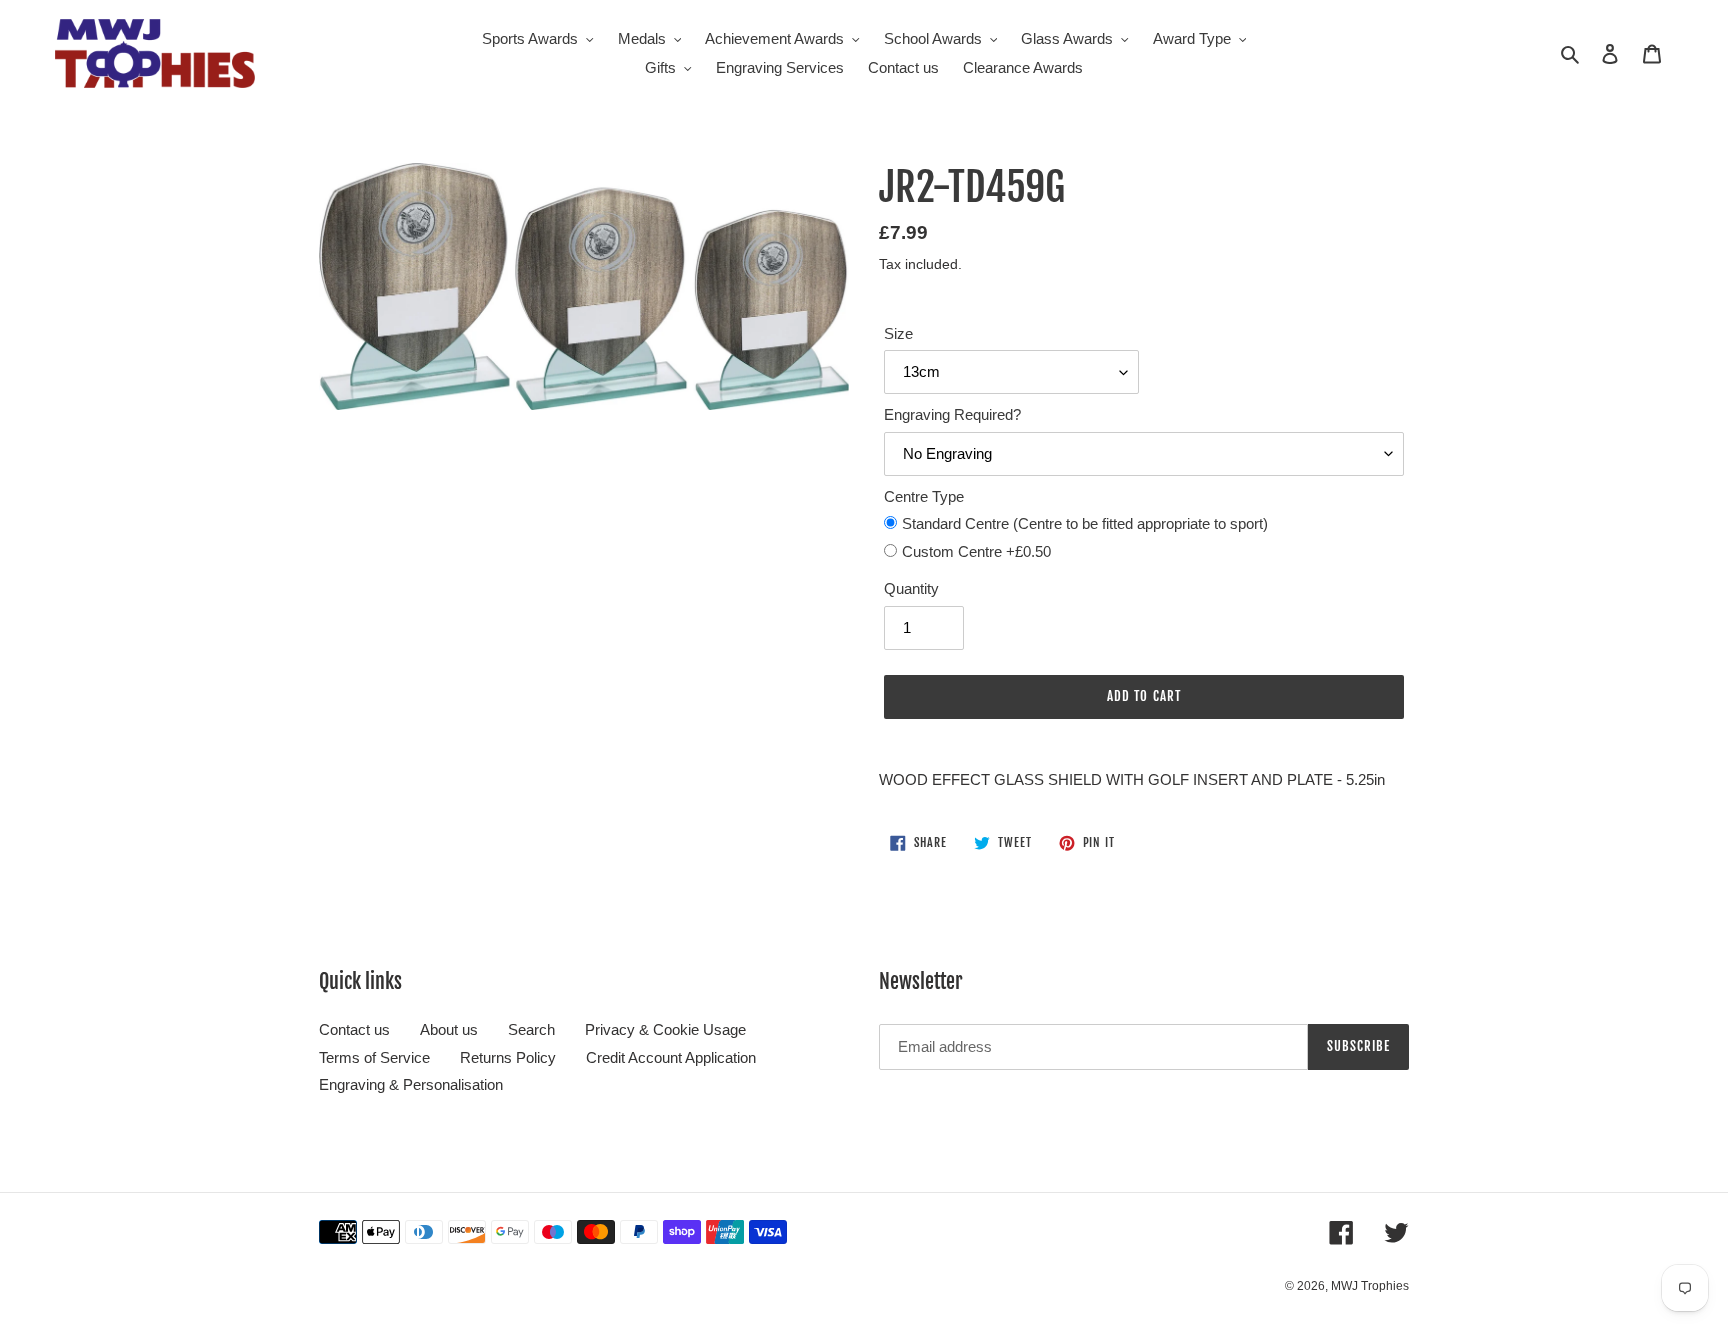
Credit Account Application (671, 1057)
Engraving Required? (952, 414)
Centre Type (924, 496)
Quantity (911, 588)
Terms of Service (374, 1057)
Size (898, 333)
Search (531, 1029)
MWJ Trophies (1370, 1286)
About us (449, 1029)
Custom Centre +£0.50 (976, 551)
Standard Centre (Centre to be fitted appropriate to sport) (1085, 523)
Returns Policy (508, 1057)
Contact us (354, 1029)
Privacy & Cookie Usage (665, 1029)
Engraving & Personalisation (411, 1084)
